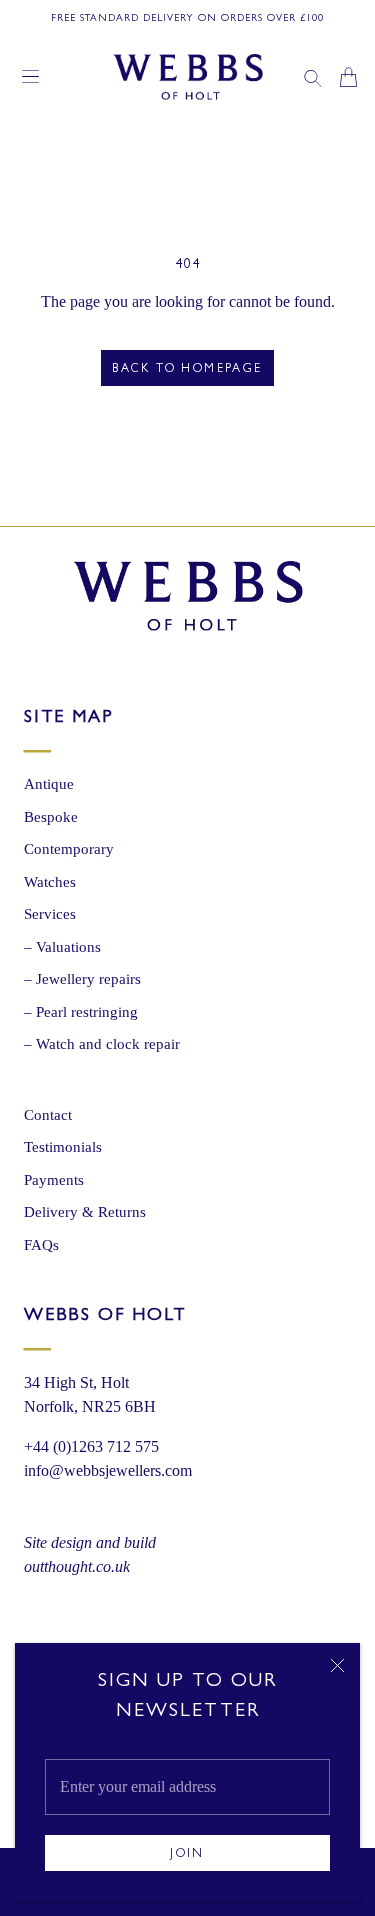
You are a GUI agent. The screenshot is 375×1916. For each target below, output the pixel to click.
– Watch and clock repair (102, 1044)
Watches (50, 882)
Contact (48, 1115)
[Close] (337, 1665)
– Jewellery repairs (82, 979)
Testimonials (63, 1147)
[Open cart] (348, 77)
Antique (49, 784)
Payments (54, 1180)
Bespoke (51, 817)
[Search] (313, 77)
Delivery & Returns (85, 1212)
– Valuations (62, 947)
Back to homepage (187, 370)
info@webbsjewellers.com (108, 1470)
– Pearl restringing (81, 1012)
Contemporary (69, 849)
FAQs (41, 1245)
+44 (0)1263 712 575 (91, 1446)
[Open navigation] (30, 76)
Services (50, 914)
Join (187, 1855)
